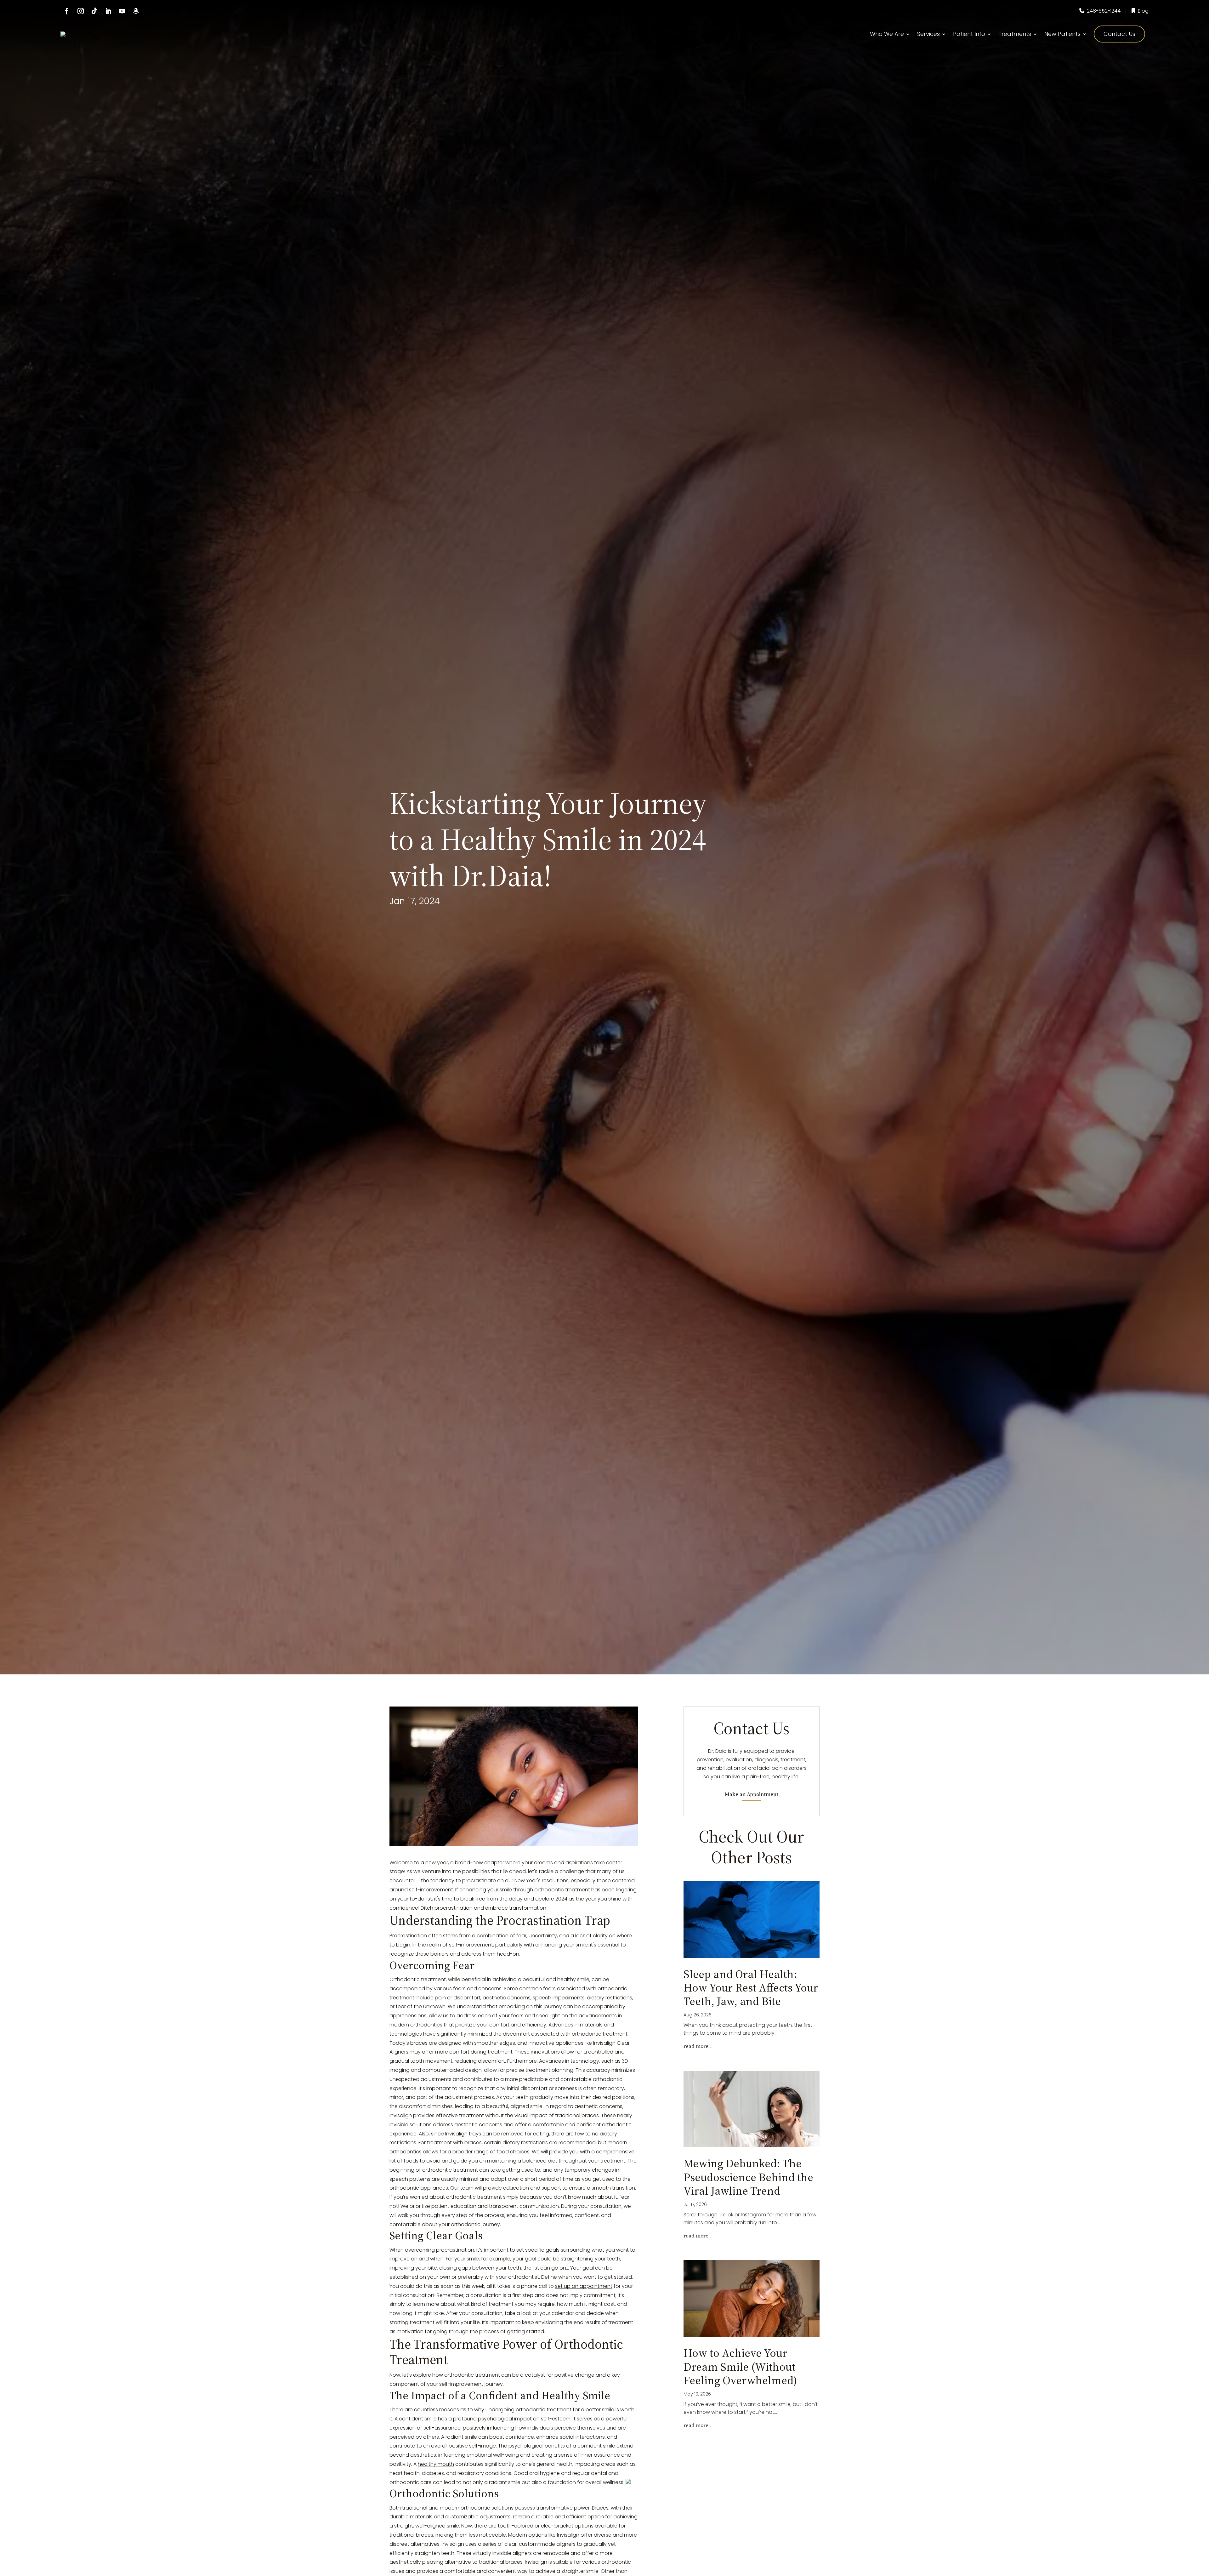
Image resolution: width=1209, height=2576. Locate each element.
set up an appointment (584, 2286)
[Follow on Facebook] (67, 11)
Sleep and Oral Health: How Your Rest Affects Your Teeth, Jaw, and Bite (751, 1988)
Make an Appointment (752, 1794)
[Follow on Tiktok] (94, 11)
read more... (698, 2046)
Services (928, 34)
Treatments (1015, 34)
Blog (1143, 11)
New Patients (1062, 34)
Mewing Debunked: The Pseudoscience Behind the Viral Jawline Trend (748, 2177)
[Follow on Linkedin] (108, 11)
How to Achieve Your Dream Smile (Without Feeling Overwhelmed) (740, 2366)
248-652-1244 (1104, 11)
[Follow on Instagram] (81, 11)
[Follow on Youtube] (122, 11)
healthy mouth (436, 2464)
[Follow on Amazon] (136, 11)
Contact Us (1119, 34)
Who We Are (887, 34)
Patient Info (969, 34)
